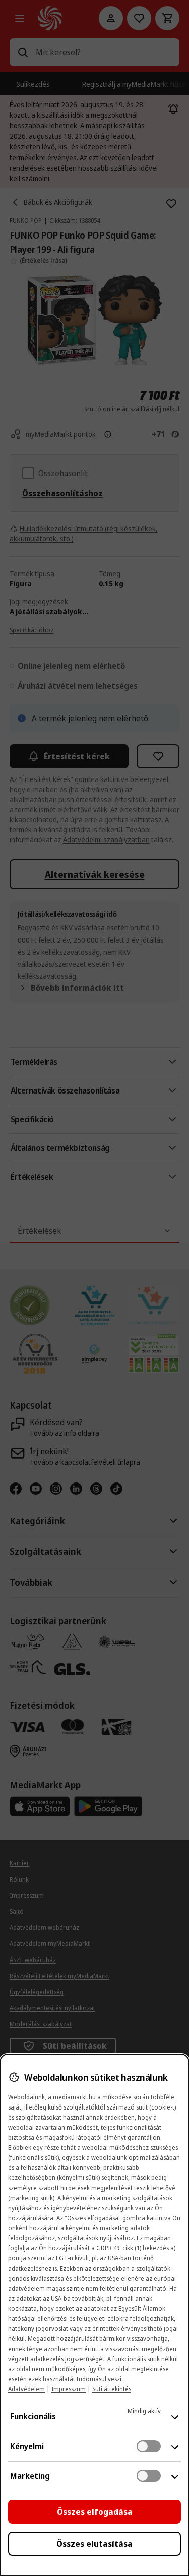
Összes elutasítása (94, 2544)
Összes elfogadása (95, 2512)
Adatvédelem (26, 2389)
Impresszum (69, 2389)
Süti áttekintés (112, 2389)
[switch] (149, 2446)
